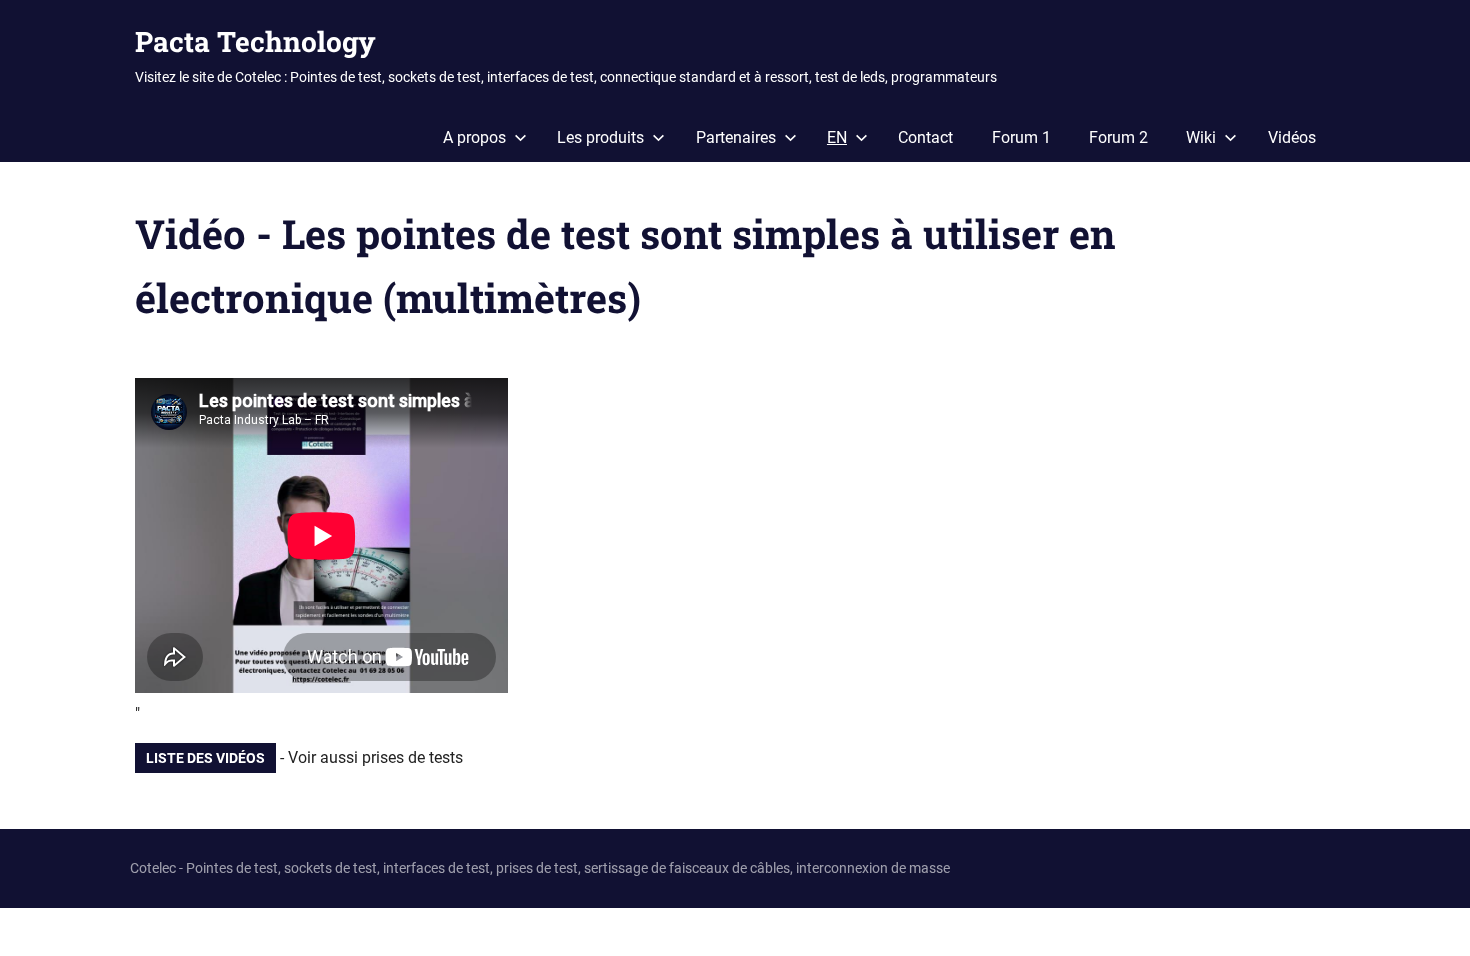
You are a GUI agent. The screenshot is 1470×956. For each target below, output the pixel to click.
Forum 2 (1118, 137)
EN (837, 137)
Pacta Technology (255, 41)
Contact (925, 137)
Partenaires (736, 137)
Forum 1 (1021, 137)
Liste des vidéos (205, 758)
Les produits (600, 137)
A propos (474, 137)
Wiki (1201, 137)
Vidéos (1292, 137)
